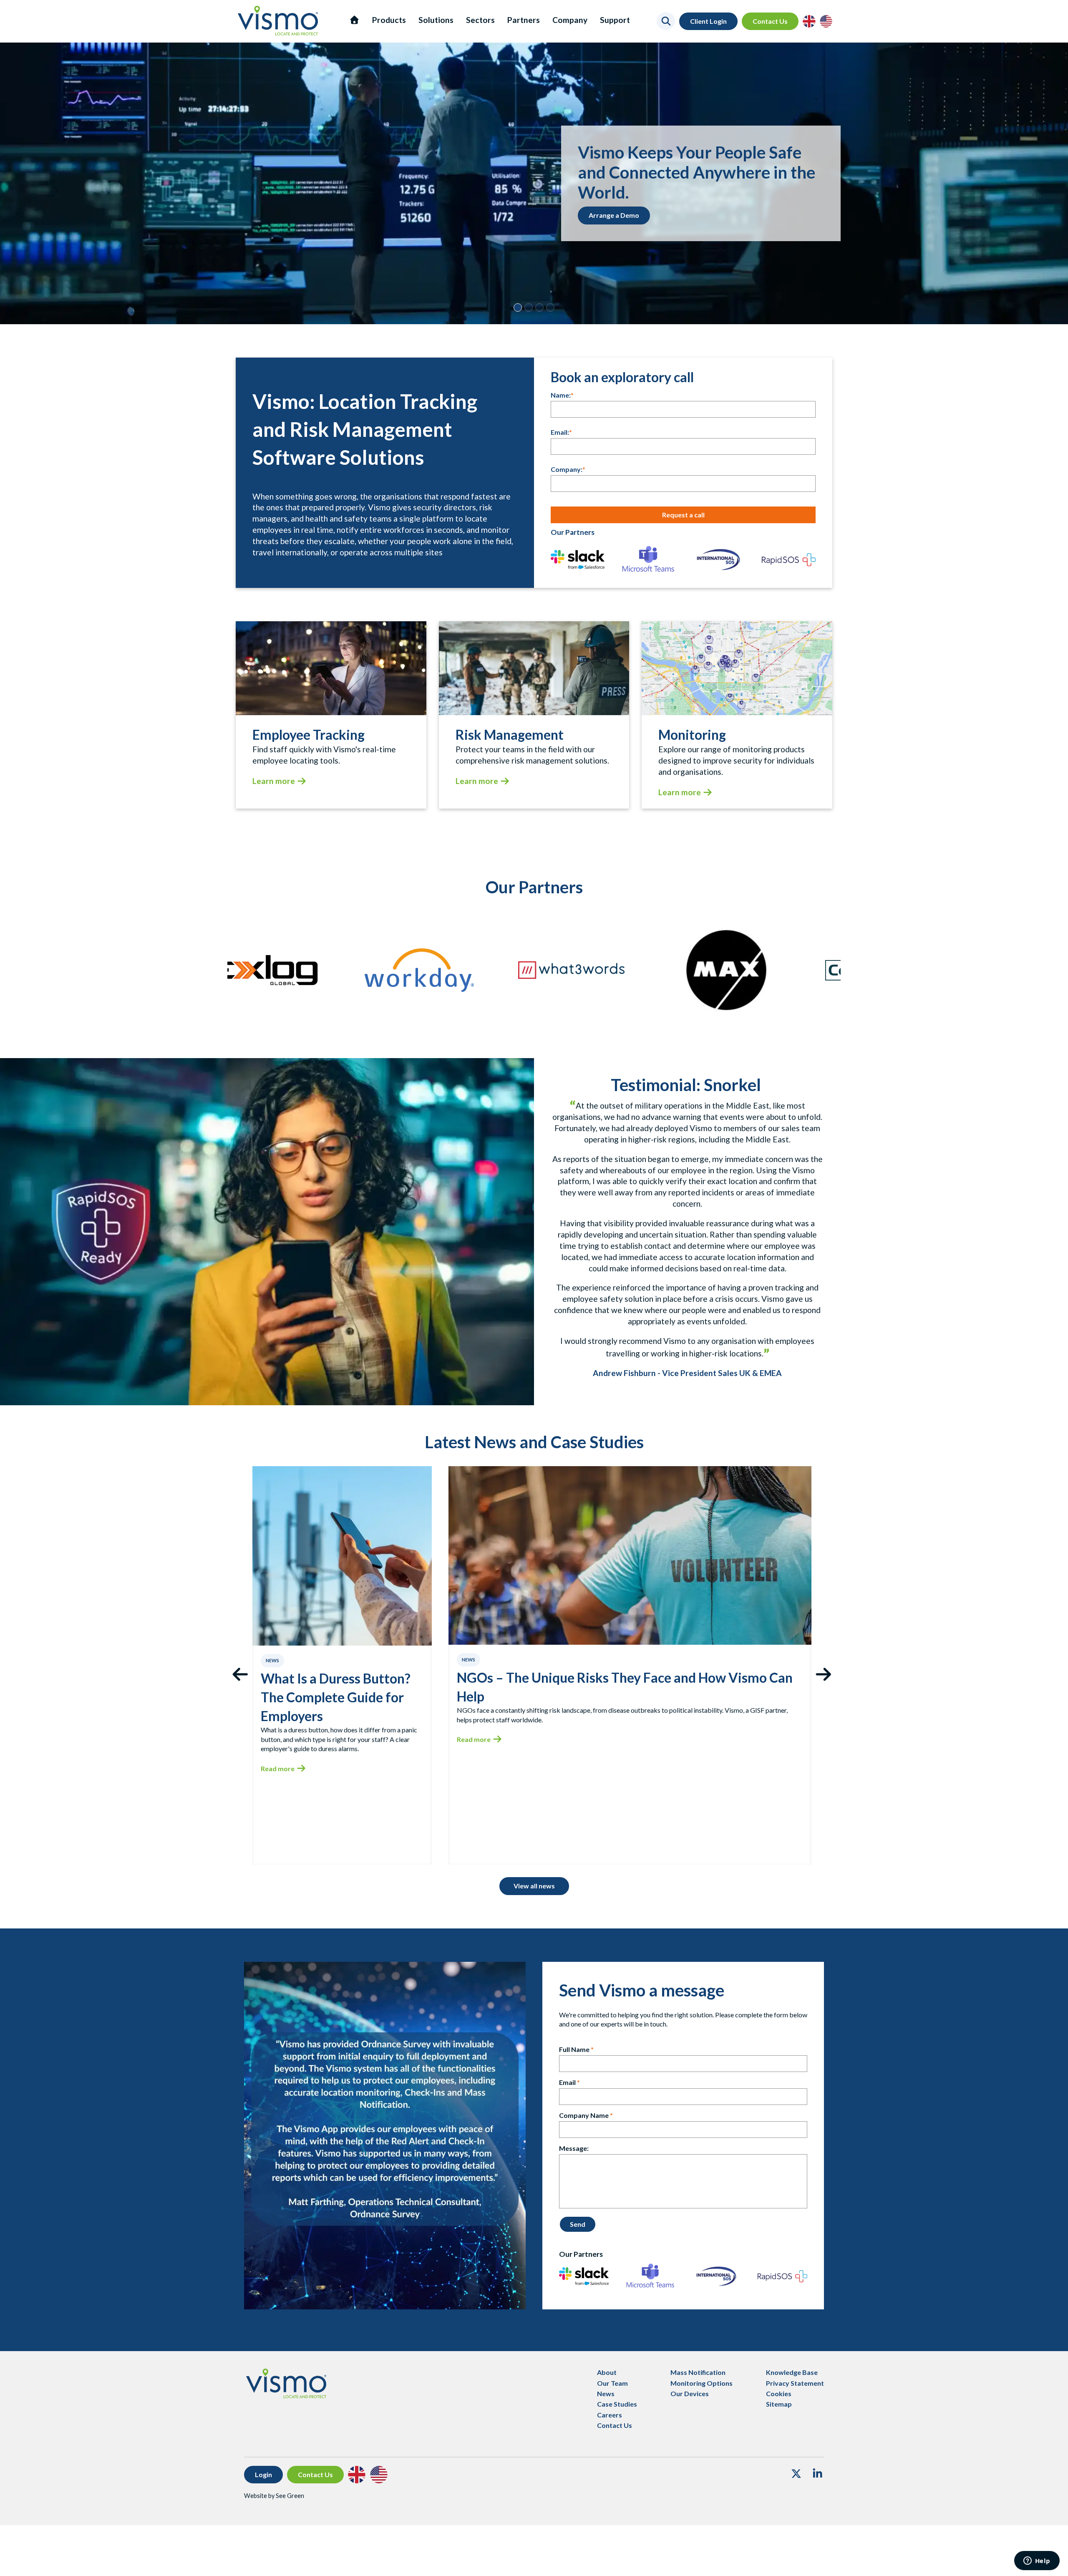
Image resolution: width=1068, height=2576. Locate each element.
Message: (574, 2148)
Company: (567, 469)
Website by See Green (274, 2496)
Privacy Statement (795, 2383)
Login (263, 2474)
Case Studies (617, 2404)
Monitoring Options (702, 2383)
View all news (534, 1886)
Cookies (779, 2393)
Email (567, 2082)
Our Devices (690, 2393)
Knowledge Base (792, 2372)
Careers (610, 2415)
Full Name (574, 2049)
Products (389, 20)
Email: (560, 432)
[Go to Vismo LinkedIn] (817, 2475)
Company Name (584, 2115)
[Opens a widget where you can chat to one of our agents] (1037, 2561)
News (606, 2393)
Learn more (274, 781)
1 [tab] (518, 308)
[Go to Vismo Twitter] (796, 2475)
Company (570, 20)
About (607, 2372)
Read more (278, 1768)
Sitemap (779, 2404)
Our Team (612, 2383)
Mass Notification (698, 2372)
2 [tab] (529, 308)
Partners (524, 20)
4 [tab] (550, 308)
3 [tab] (539, 308)
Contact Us (770, 21)
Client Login (708, 21)
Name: (561, 395)
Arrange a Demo (614, 215)
